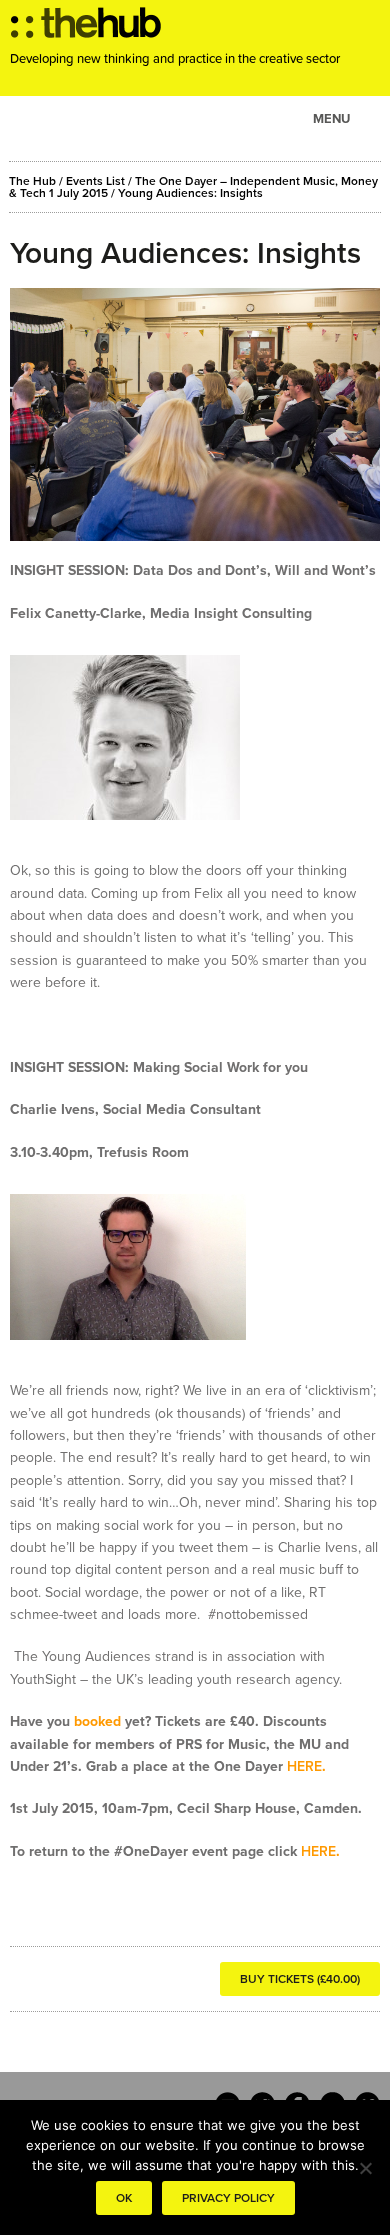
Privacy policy (228, 2198)
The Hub (32, 181)
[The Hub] (86, 28)
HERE (304, 1766)
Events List (95, 181)
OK (124, 2198)
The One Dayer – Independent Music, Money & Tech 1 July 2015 (193, 187)
